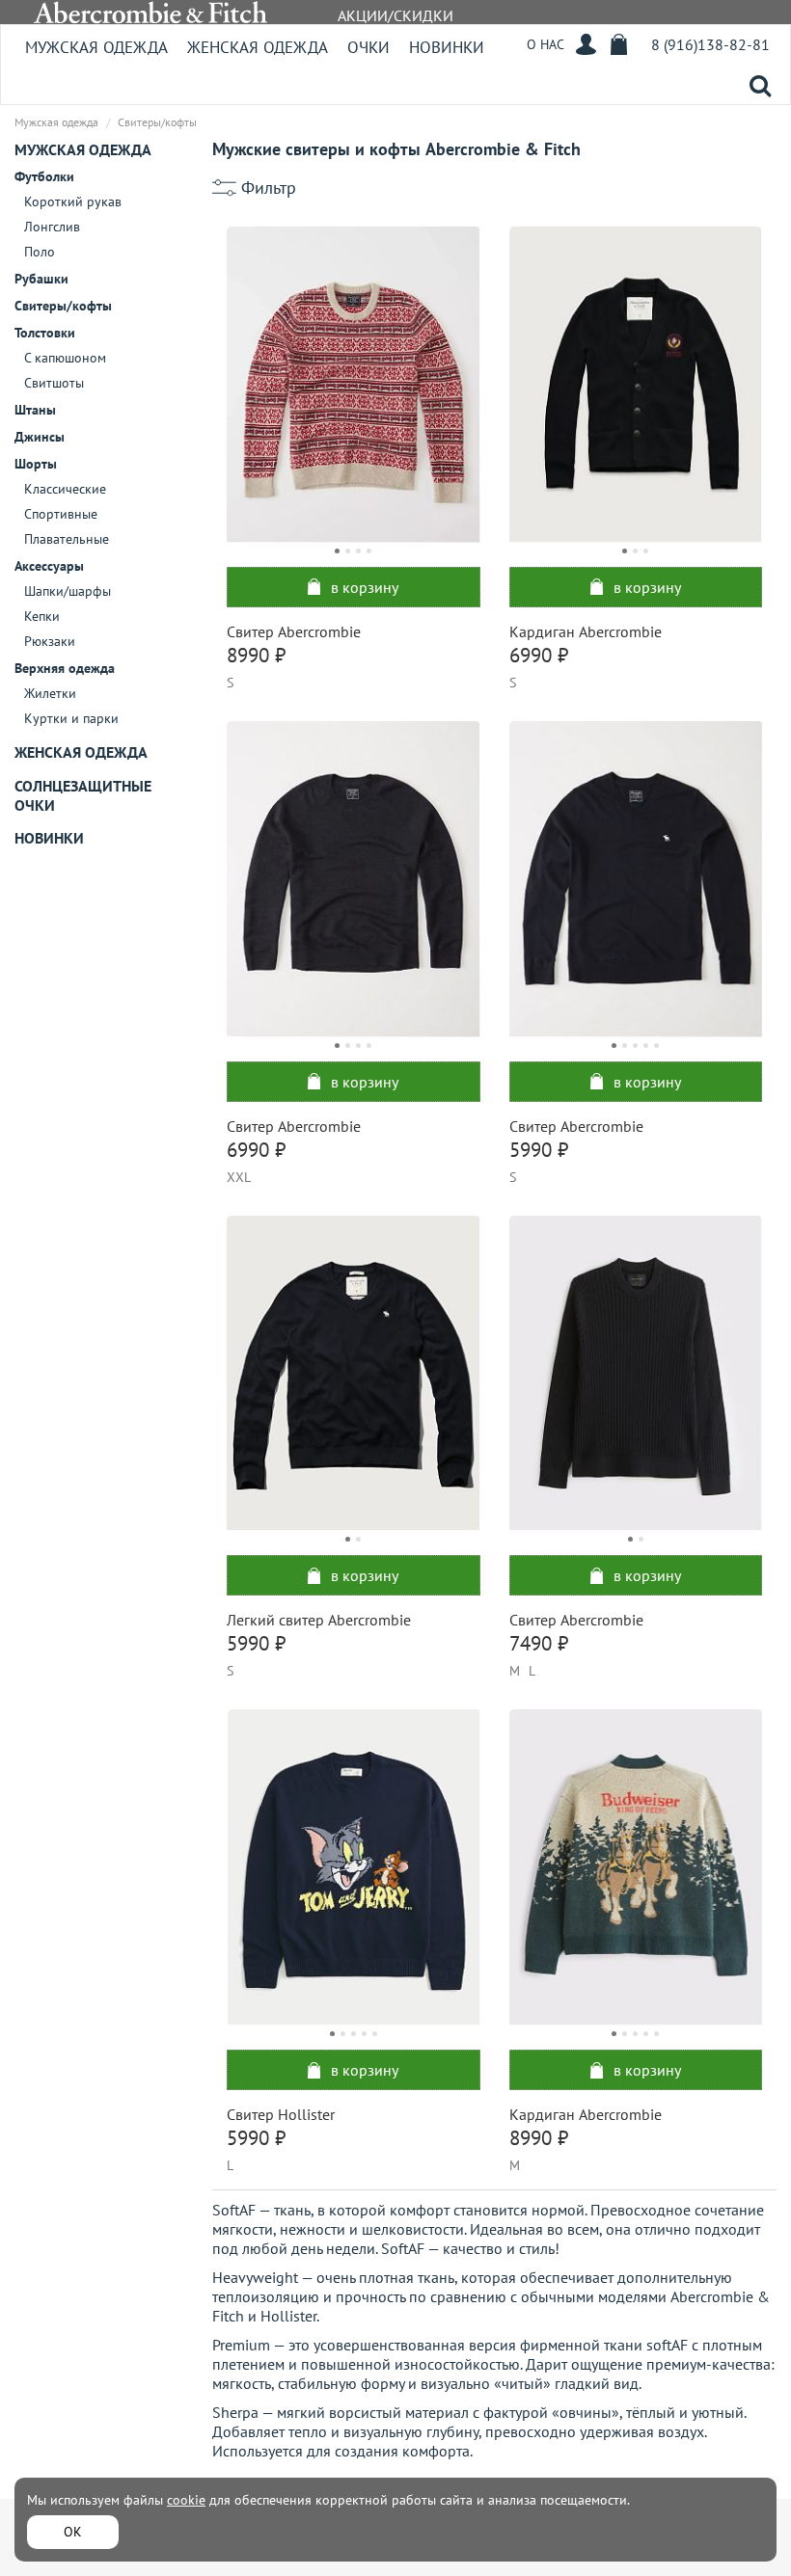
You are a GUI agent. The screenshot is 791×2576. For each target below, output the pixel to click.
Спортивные (61, 514)
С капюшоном (65, 358)
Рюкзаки (50, 641)
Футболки (44, 176)
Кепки (42, 616)
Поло (40, 252)
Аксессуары (49, 566)
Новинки (447, 47)
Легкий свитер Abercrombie (319, 1620)
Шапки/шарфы (68, 591)
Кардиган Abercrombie (586, 631)
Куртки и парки (71, 718)
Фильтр (269, 188)
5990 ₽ (539, 1150)
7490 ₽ (539, 1643)
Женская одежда (258, 47)
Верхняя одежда (65, 668)
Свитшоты (54, 383)
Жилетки (50, 693)
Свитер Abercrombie (294, 631)
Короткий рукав (73, 201)
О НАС (546, 44)
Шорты (36, 464)
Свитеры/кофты (63, 306)
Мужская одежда (96, 47)
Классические (65, 489)
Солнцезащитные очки (83, 795)
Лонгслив (52, 227)
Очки (368, 47)
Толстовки (45, 333)
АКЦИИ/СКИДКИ (395, 15)
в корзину (365, 587)
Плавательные (67, 539)
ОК (73, 2532)
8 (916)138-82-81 (710, 44)
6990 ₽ (539, 655)
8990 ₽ (256, 655)
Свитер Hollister (281, 2114)
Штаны (35, 410)
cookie (186, 2500)
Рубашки (41, 279)
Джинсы (40, 437)
